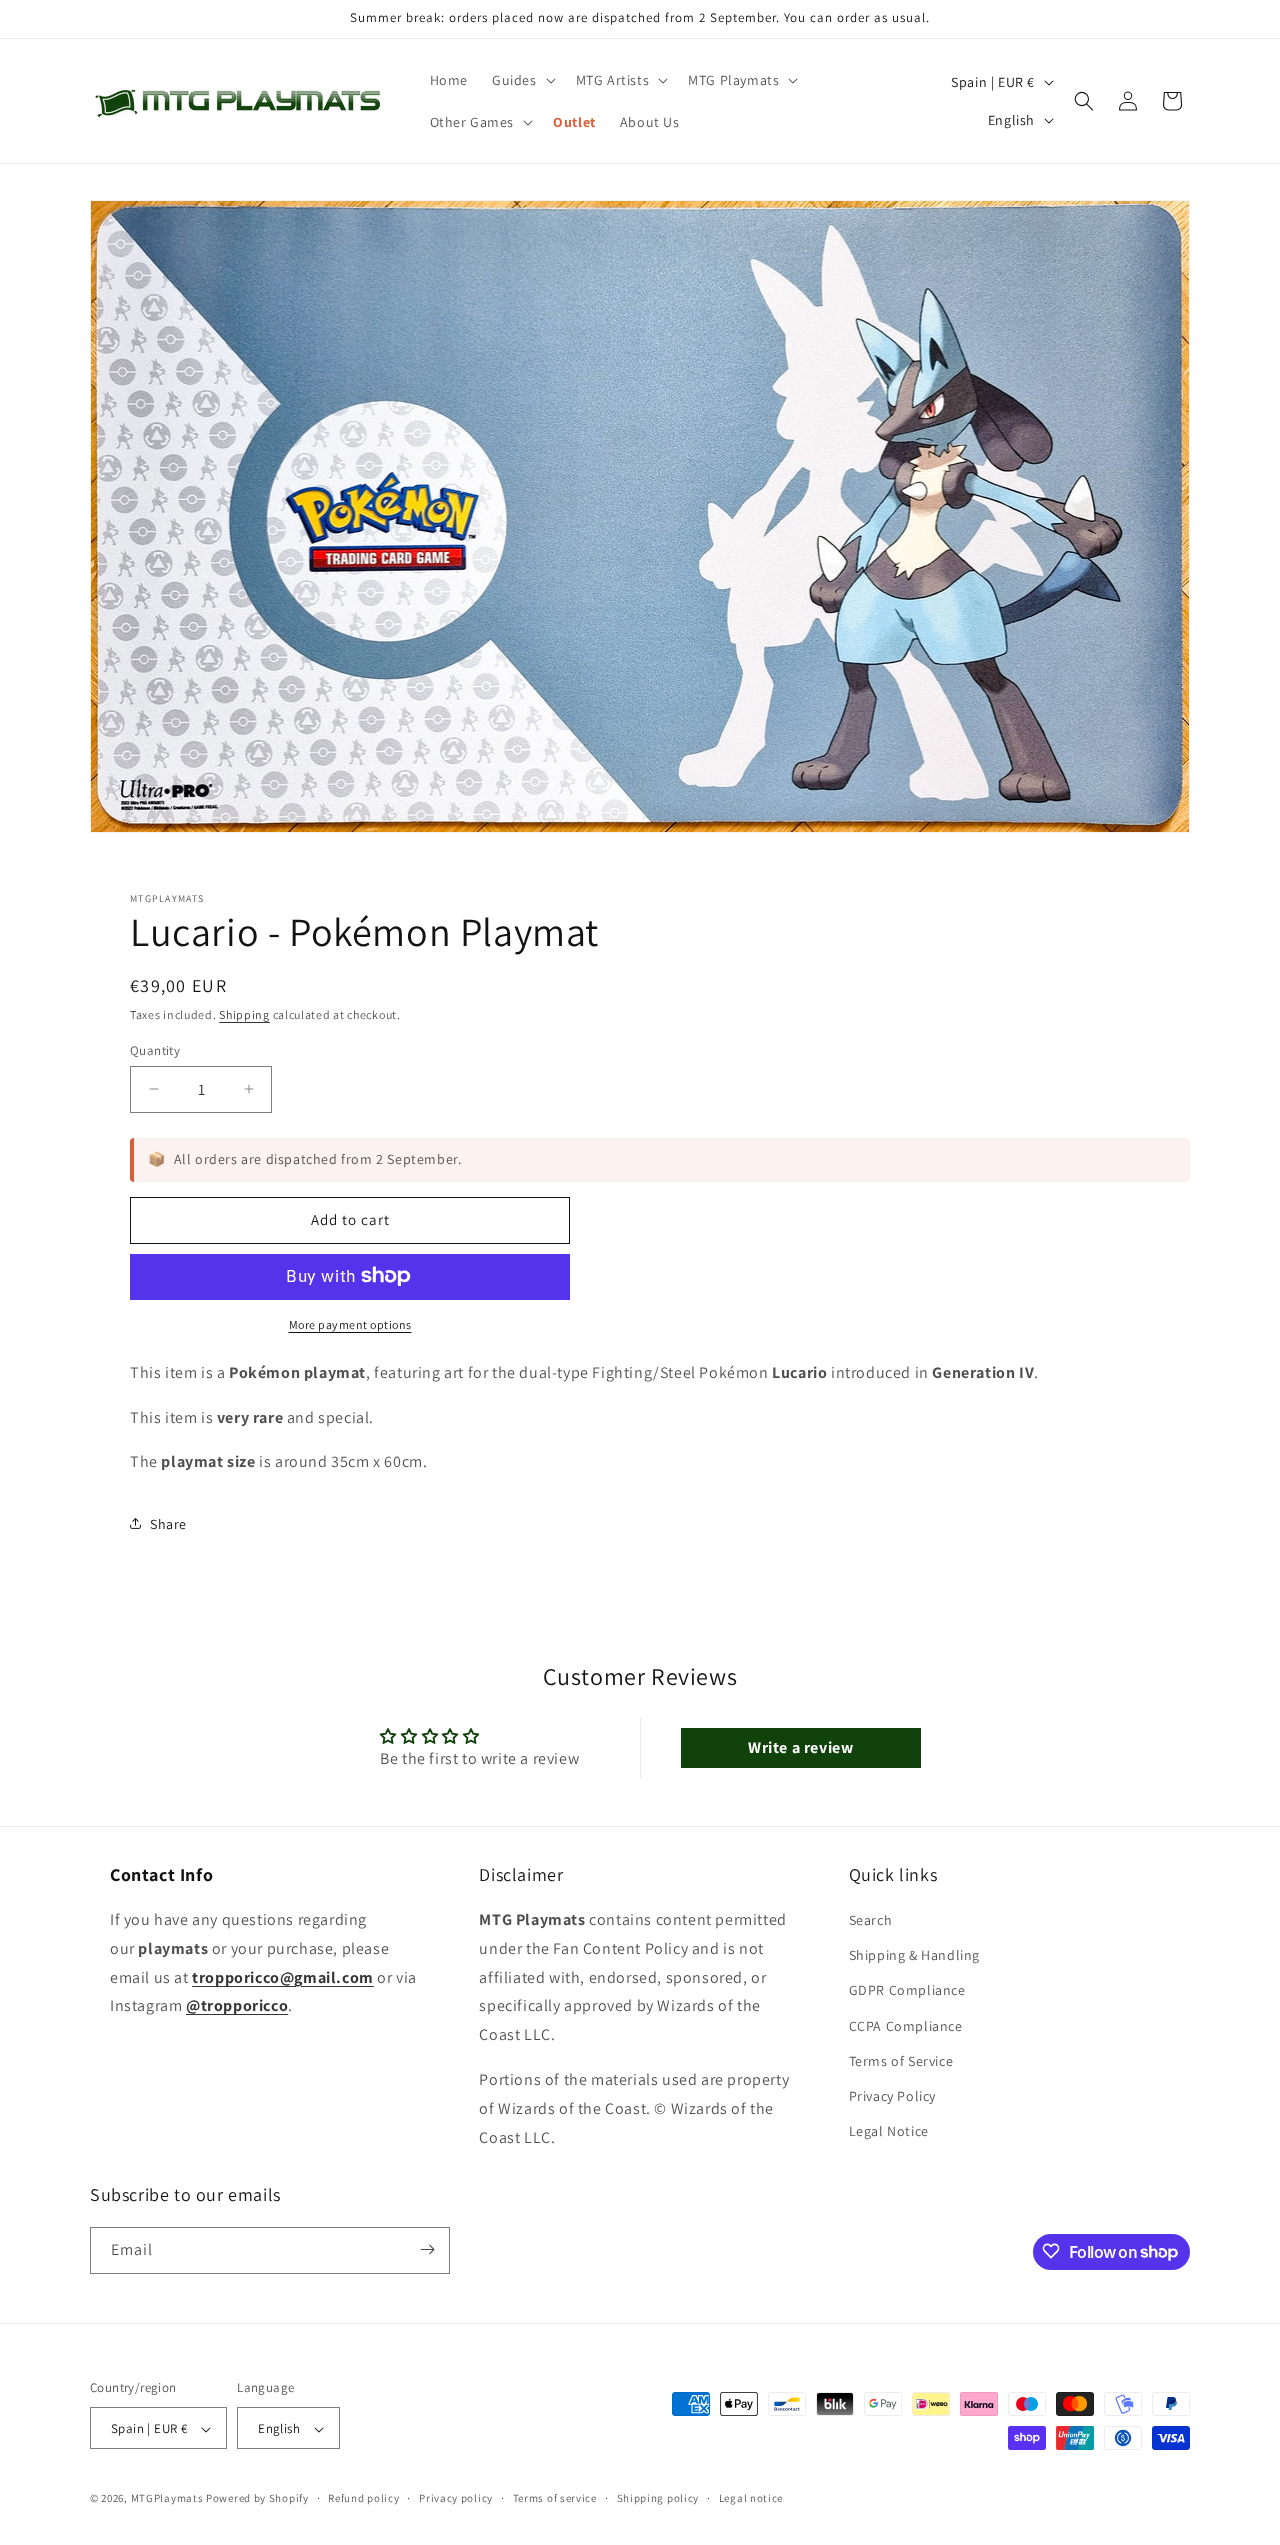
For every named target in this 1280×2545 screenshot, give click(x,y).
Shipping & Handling (914, 1956)
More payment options (350, 1323)
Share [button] (168, 1523)
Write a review (800, 1747)
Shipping (244, 1014)
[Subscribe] (427, 2249)
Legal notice (751, 2499)
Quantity (155, 1049)
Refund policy (363, 2499)
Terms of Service (901, 2061)
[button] (522, 80)
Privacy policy (456, 2499)
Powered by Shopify (257, 2499)
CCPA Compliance (906, 2026)
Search (871, 1920)
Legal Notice (889, 2132)
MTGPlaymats (167, 2499)
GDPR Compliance (907, 1991)
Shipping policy (658, 2499)
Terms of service (555, 2499)
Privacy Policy (892, 2096)
